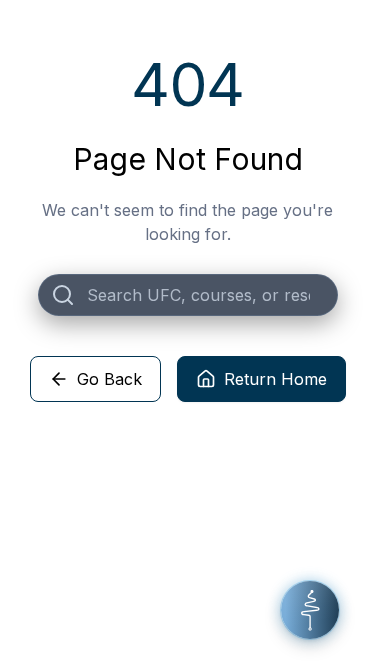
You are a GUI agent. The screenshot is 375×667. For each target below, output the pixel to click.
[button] (310, 610)
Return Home (275, 379)
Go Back (109, 379)
